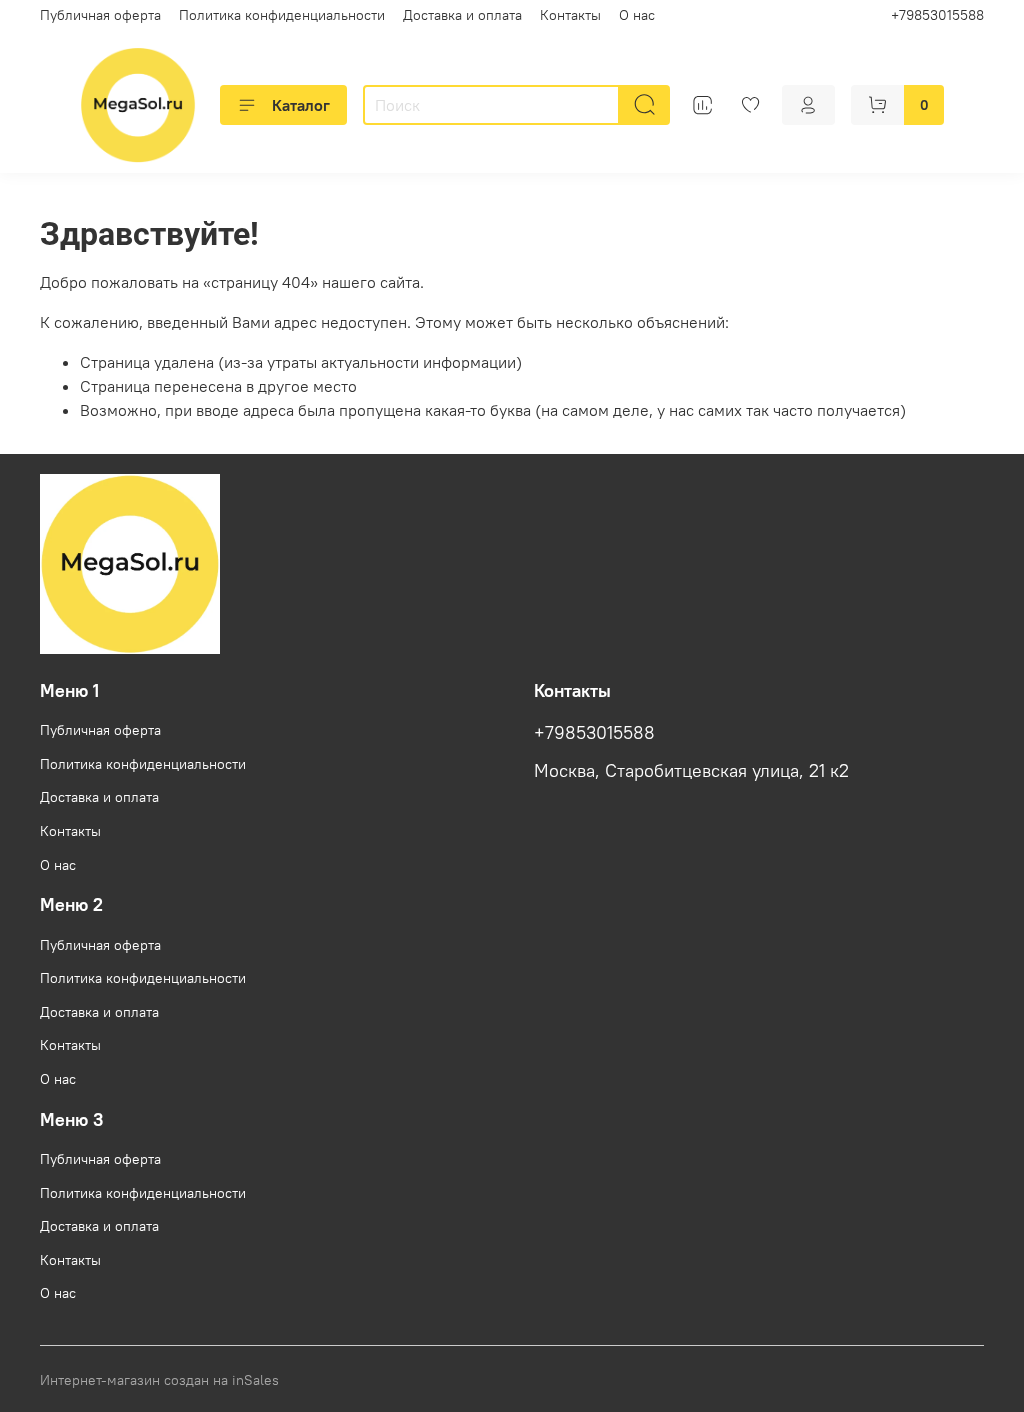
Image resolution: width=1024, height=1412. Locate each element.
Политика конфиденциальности (282, 15)
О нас (637, 15)
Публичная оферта (100, 15)
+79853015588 (937, 15)
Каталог (301, 105)
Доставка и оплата (462, 15)
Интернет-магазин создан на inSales (159, 1380)
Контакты (570, 15)
